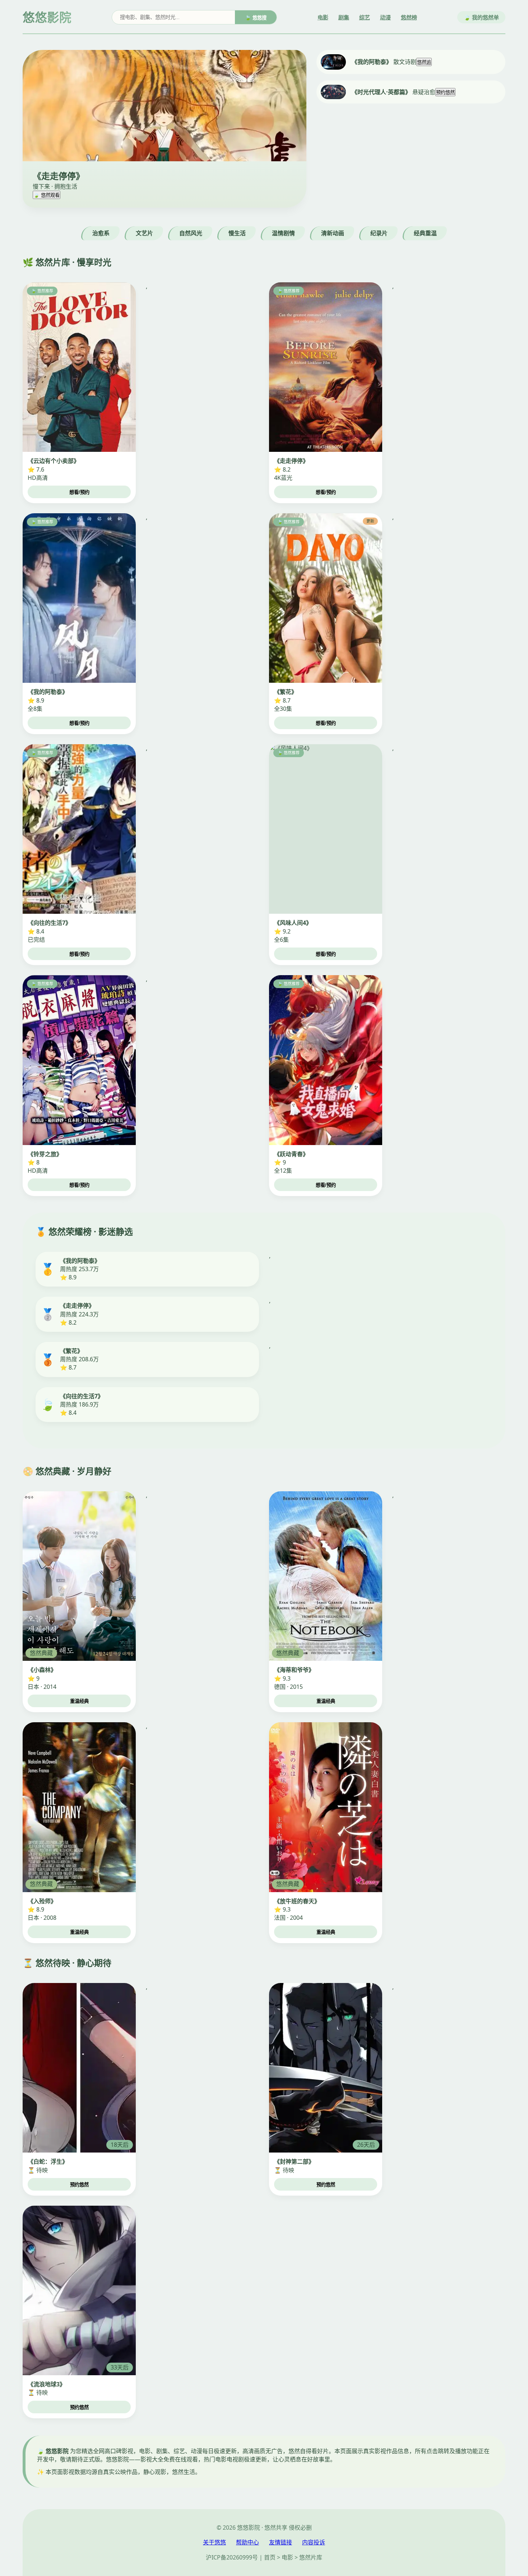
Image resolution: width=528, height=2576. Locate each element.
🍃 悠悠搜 (256, 18)
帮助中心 (247, 2542)
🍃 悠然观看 (47, 195)
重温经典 (79, 1701)
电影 (323, 17)
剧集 (344, 17)
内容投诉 (314, 2542)
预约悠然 (445, 92)
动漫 (385, 17)
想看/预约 (79, 492)
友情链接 (281, 2542)
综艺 (365, 17)
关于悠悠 (214, 2542)
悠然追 (424, 62)
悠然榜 (409, 17)
